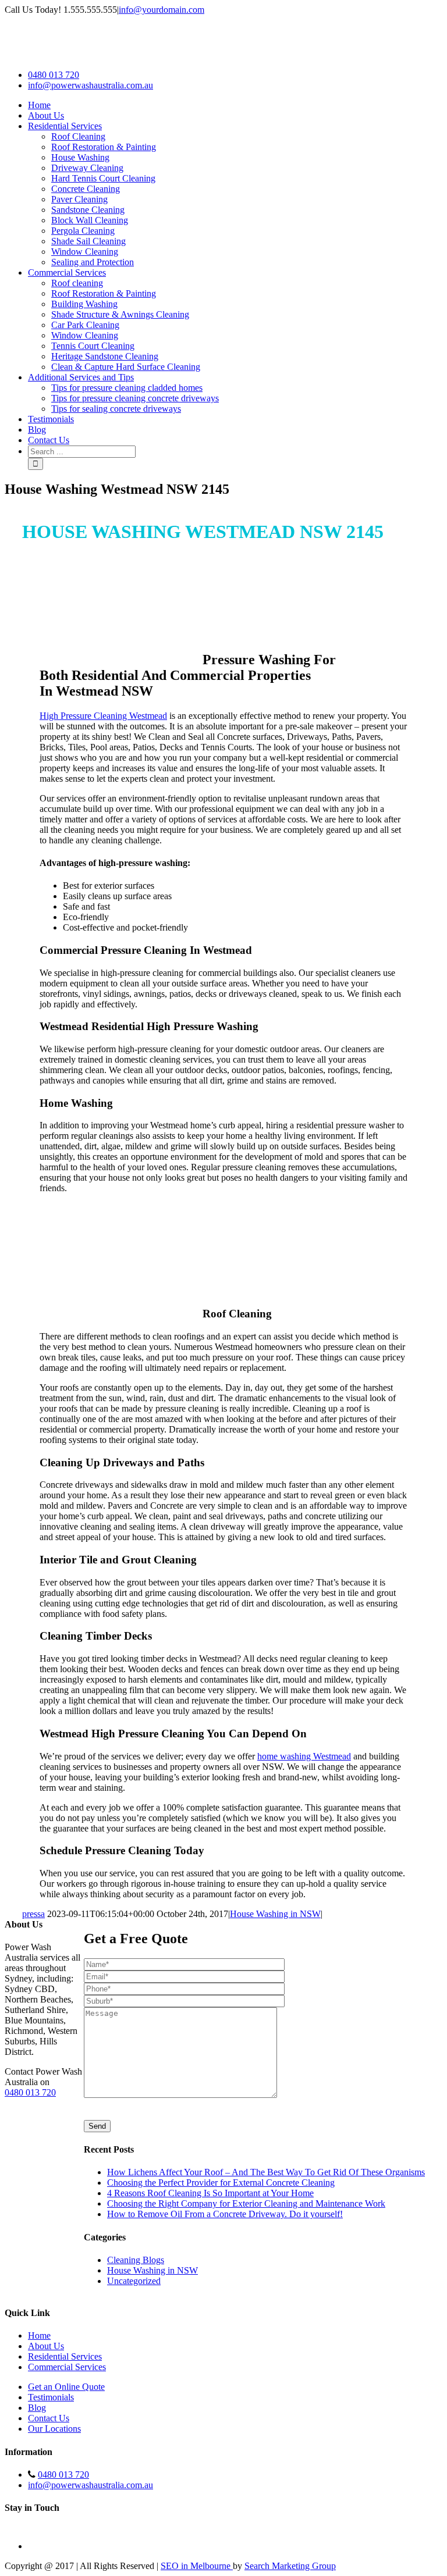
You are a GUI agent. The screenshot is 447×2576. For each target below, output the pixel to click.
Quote (170, 1939)
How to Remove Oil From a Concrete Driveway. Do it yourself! (225, 2214)
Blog (37, 2408)
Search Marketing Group (290, 2566)
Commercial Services (67, 2367)
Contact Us (49, 2418)
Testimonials (51, 2397)
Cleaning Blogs (136, 2260)
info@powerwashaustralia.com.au (91, 85)
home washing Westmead (304, 1756)
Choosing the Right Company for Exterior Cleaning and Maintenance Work (246, 2203)
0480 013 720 (54, 75)
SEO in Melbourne (197, 2566)
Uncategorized (134, 2281)
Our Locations (54, 2429)
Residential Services (65, 2356)
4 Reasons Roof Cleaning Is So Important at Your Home (210, 2193)
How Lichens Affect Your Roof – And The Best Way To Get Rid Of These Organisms (266, 2172)
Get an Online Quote (66, 2387)
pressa (33, 1914)
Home (39, 2335)
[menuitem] (235, 105)
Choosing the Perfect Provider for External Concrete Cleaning (221, 2183)
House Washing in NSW (275, 1914)
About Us (46, 2346)
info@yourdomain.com (162, 10)
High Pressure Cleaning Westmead (103, 716)
